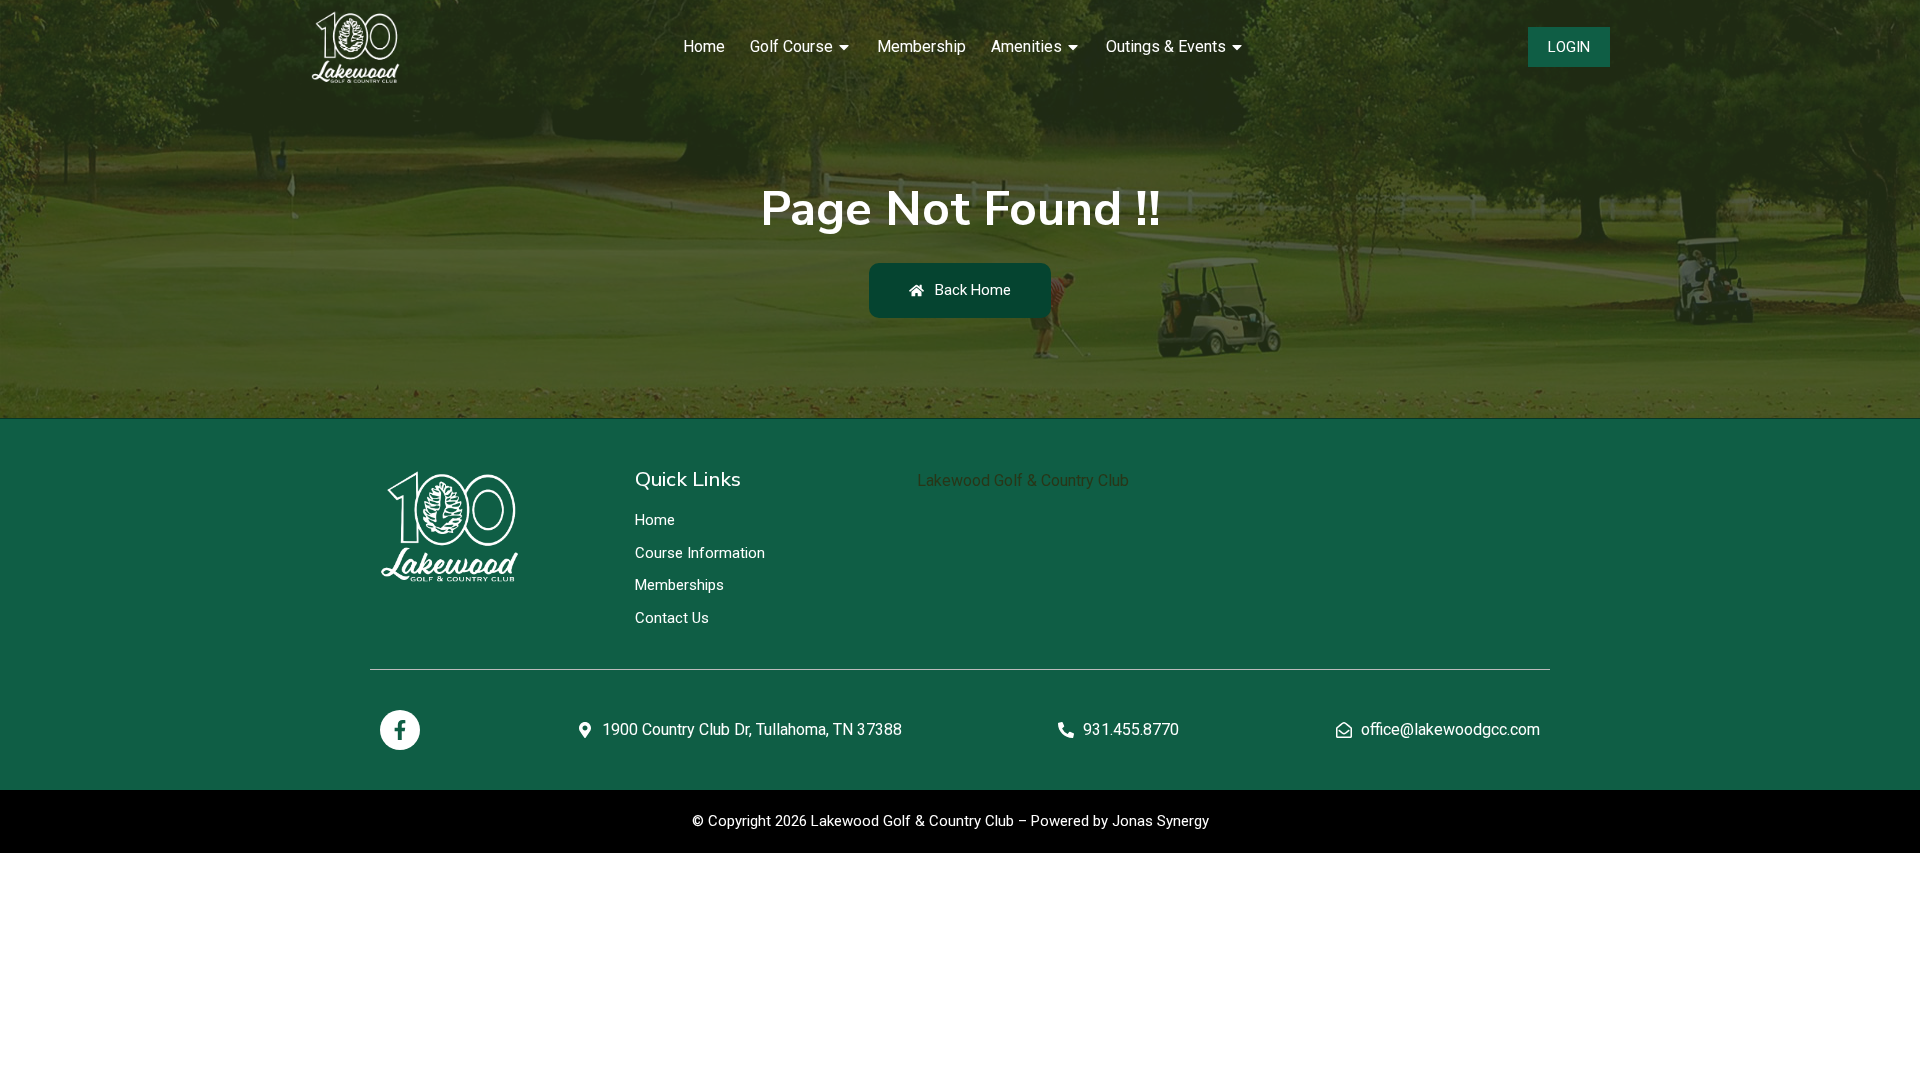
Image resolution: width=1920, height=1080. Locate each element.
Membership (921, 46)
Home (704, 46)
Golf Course (791, 46)
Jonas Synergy (1160, 821)
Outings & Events (1166, 46)
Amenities (1026, 46)
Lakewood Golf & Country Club (1023, 480)
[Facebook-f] (400, 730)
